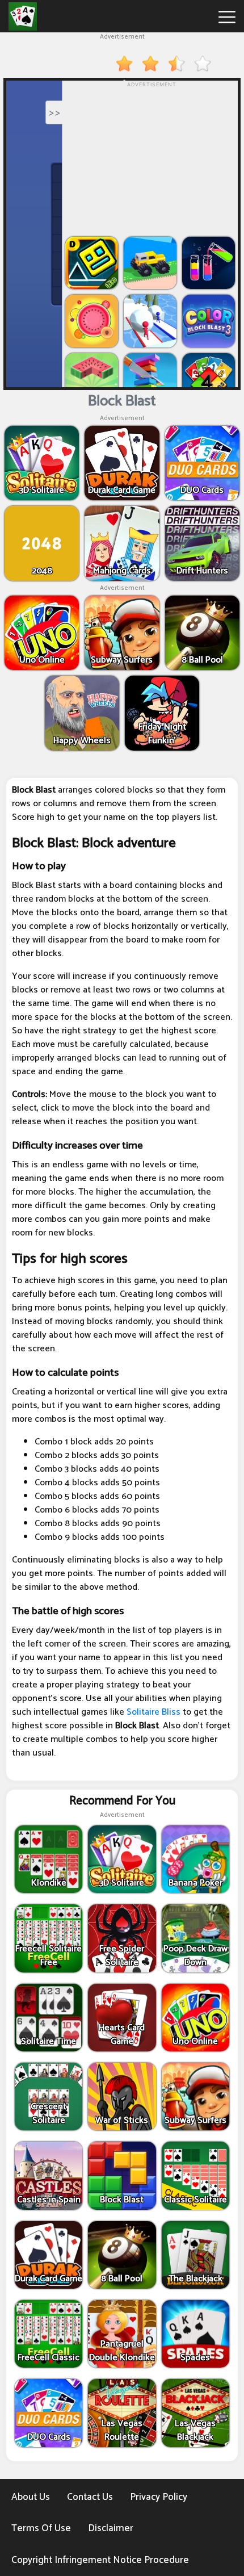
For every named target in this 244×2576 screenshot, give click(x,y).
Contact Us (90, 2497)
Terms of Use (41, 2528)
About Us (31, 2497)
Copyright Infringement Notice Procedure (100, 2560)
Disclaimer (111, 2528)
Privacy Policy (159, 2497)
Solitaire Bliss (153, 1712)
